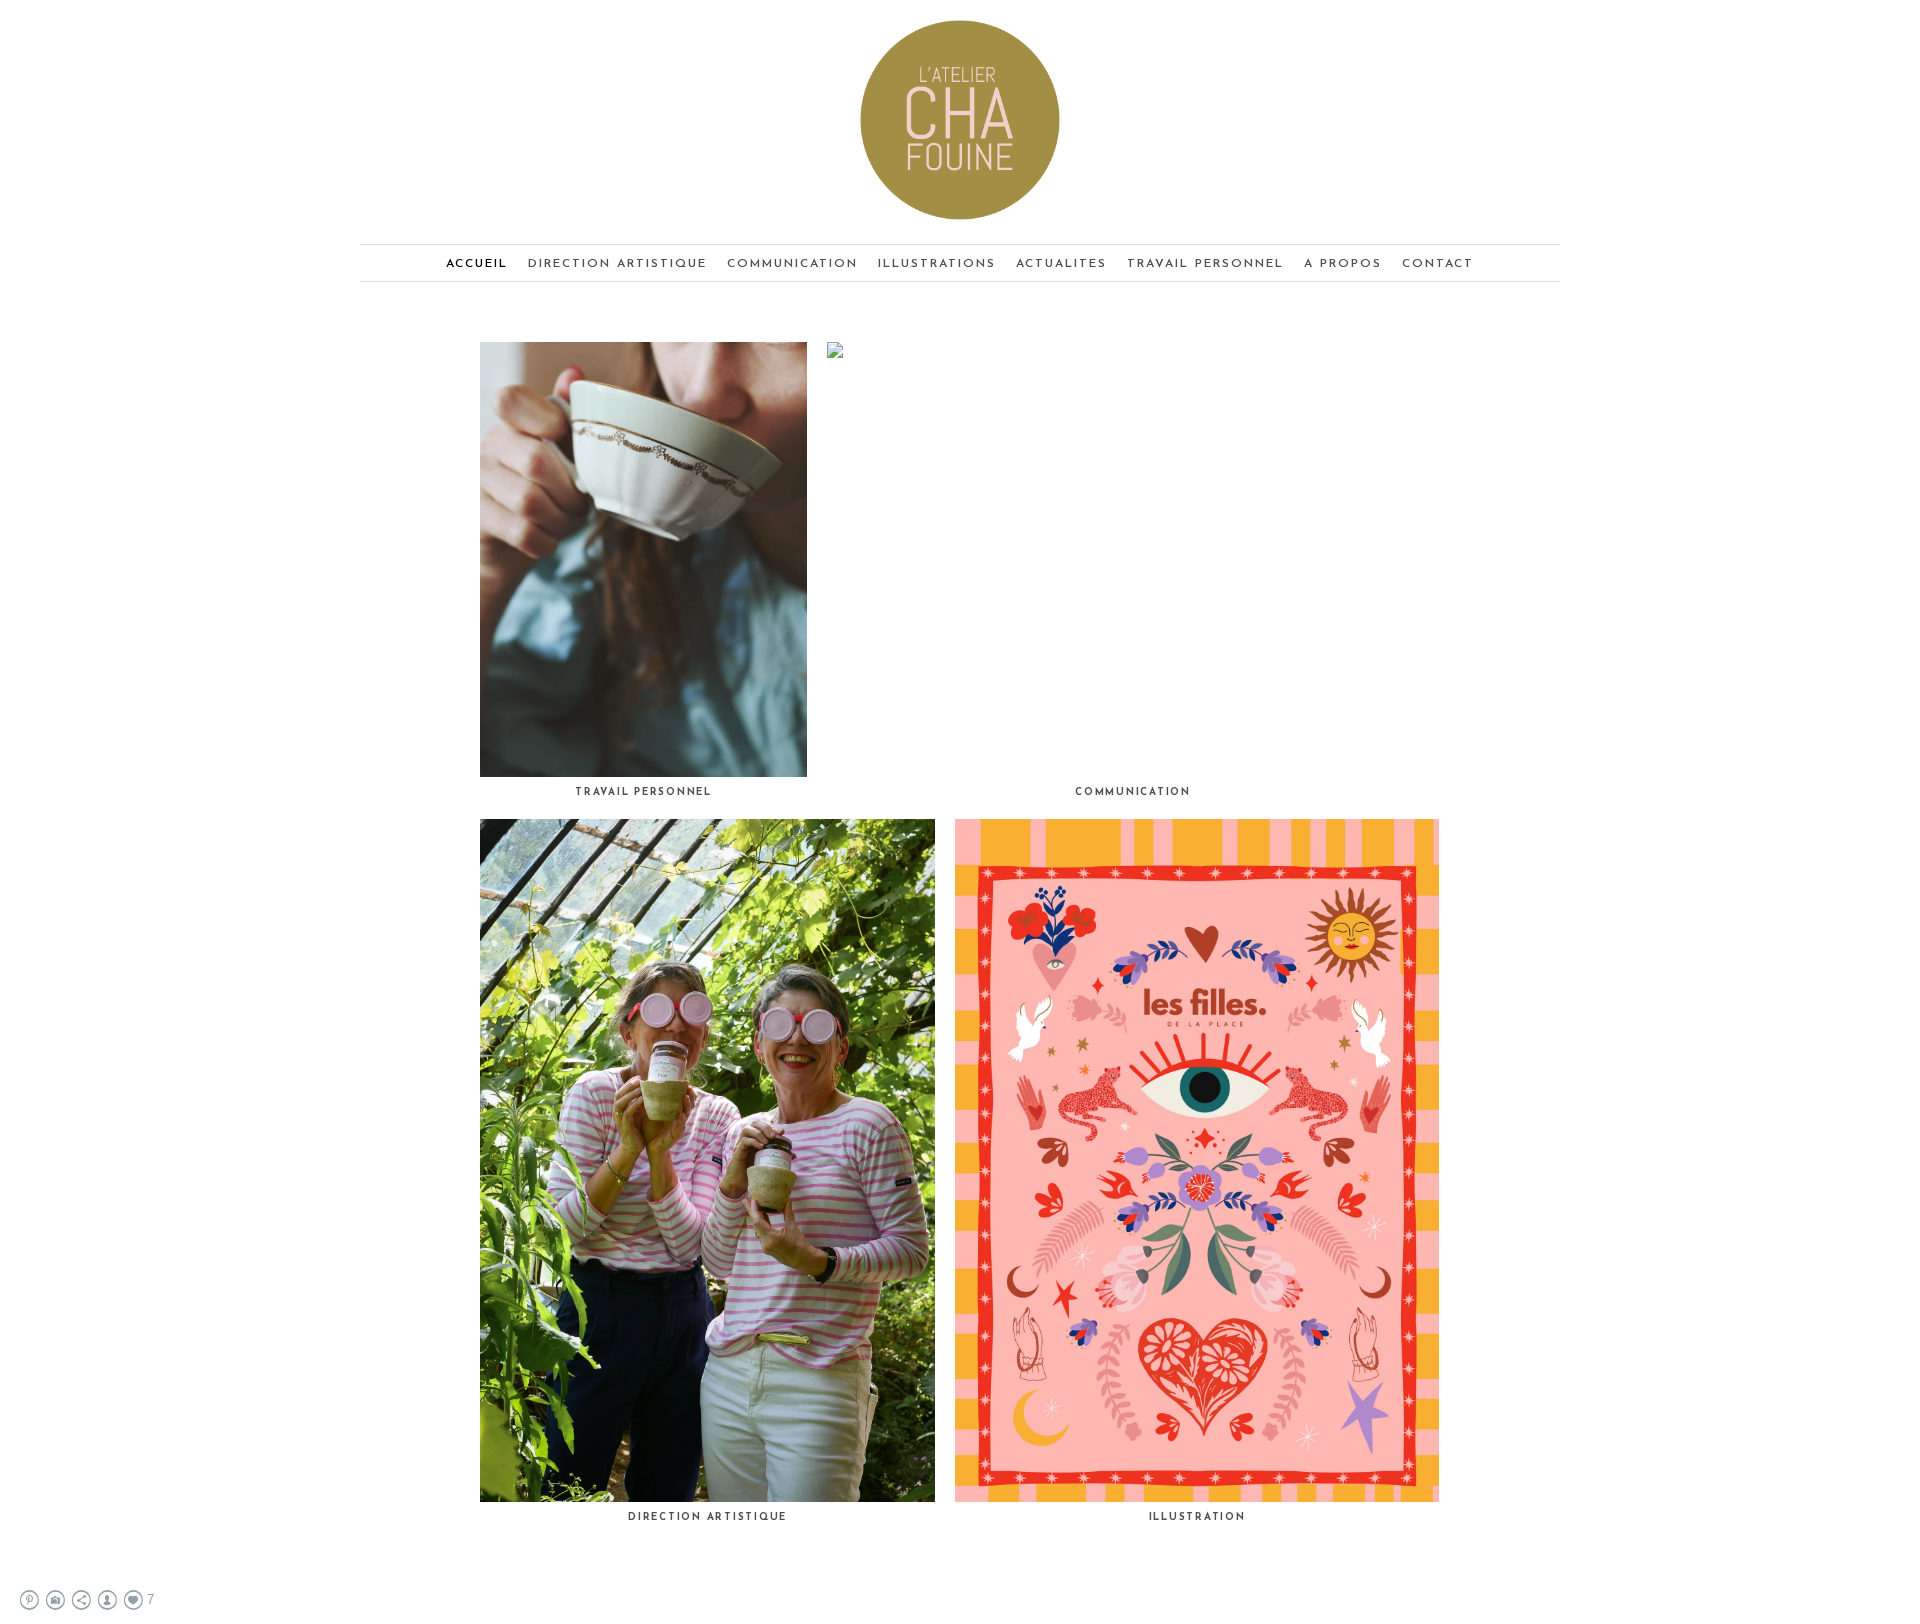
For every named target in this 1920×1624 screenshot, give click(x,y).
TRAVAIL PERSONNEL (1205, 264)
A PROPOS (1343, 264)
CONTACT (1438, 264)
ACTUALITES (1061, 264)
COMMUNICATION (792, 264)
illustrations (937, 264)
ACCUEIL (477, 264)
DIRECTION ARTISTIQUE (617, 264)
